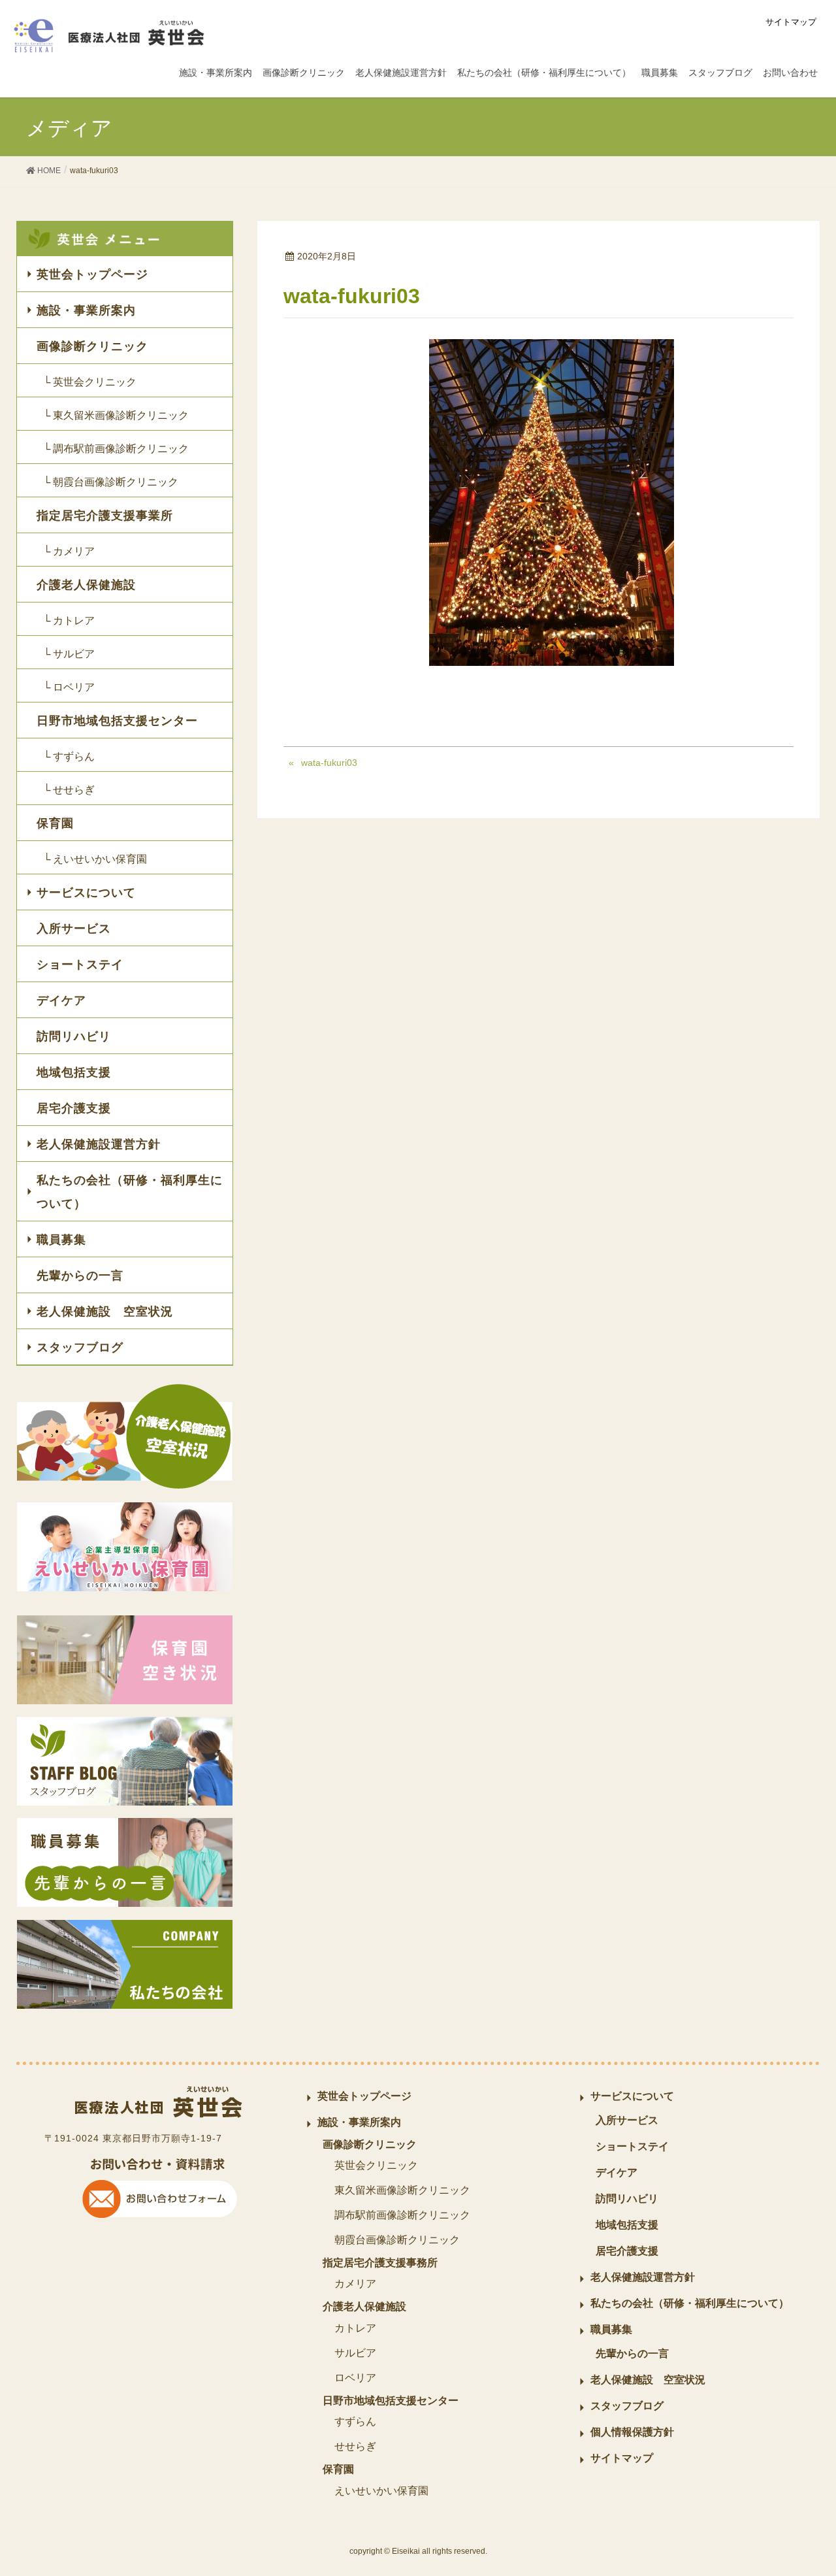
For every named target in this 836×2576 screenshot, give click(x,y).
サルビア (355, 2353)
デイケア (61, 1000)
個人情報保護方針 (632, 2432)
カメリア (355, 2284)
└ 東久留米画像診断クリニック (116, 415)
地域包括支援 (74, 1072)
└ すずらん (69, 756)
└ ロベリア (69, 687)
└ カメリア (69, 551)
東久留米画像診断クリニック (402, 2190)
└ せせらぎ (69, 790)
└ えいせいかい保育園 (95, 859)
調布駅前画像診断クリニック (402, 2215)
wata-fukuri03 (329, 763)
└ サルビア (69, 654)
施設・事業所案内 (86, 310)
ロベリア (355, 2378)
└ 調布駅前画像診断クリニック (116, 449)
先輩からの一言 (80, 1276)
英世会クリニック (376, 2165)
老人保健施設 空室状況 (105, 1312)
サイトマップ (791, 22)
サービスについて (86, 893)
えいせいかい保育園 (381, 2491)
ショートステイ (80, 965)
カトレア (355, 2328)
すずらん (355, 2421)
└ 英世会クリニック (90, 382)
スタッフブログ (80, 1347)
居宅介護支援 (74, 1108)
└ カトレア (69, 620)
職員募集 (61, 1240)
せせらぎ (355, 2446)
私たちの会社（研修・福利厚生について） (130, 1192)
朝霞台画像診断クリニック (397, 2240)
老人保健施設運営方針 (99, 1144)
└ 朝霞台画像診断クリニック (111, 482)
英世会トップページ (92, 274)
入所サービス (74, 929)
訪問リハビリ (74, 1036)
